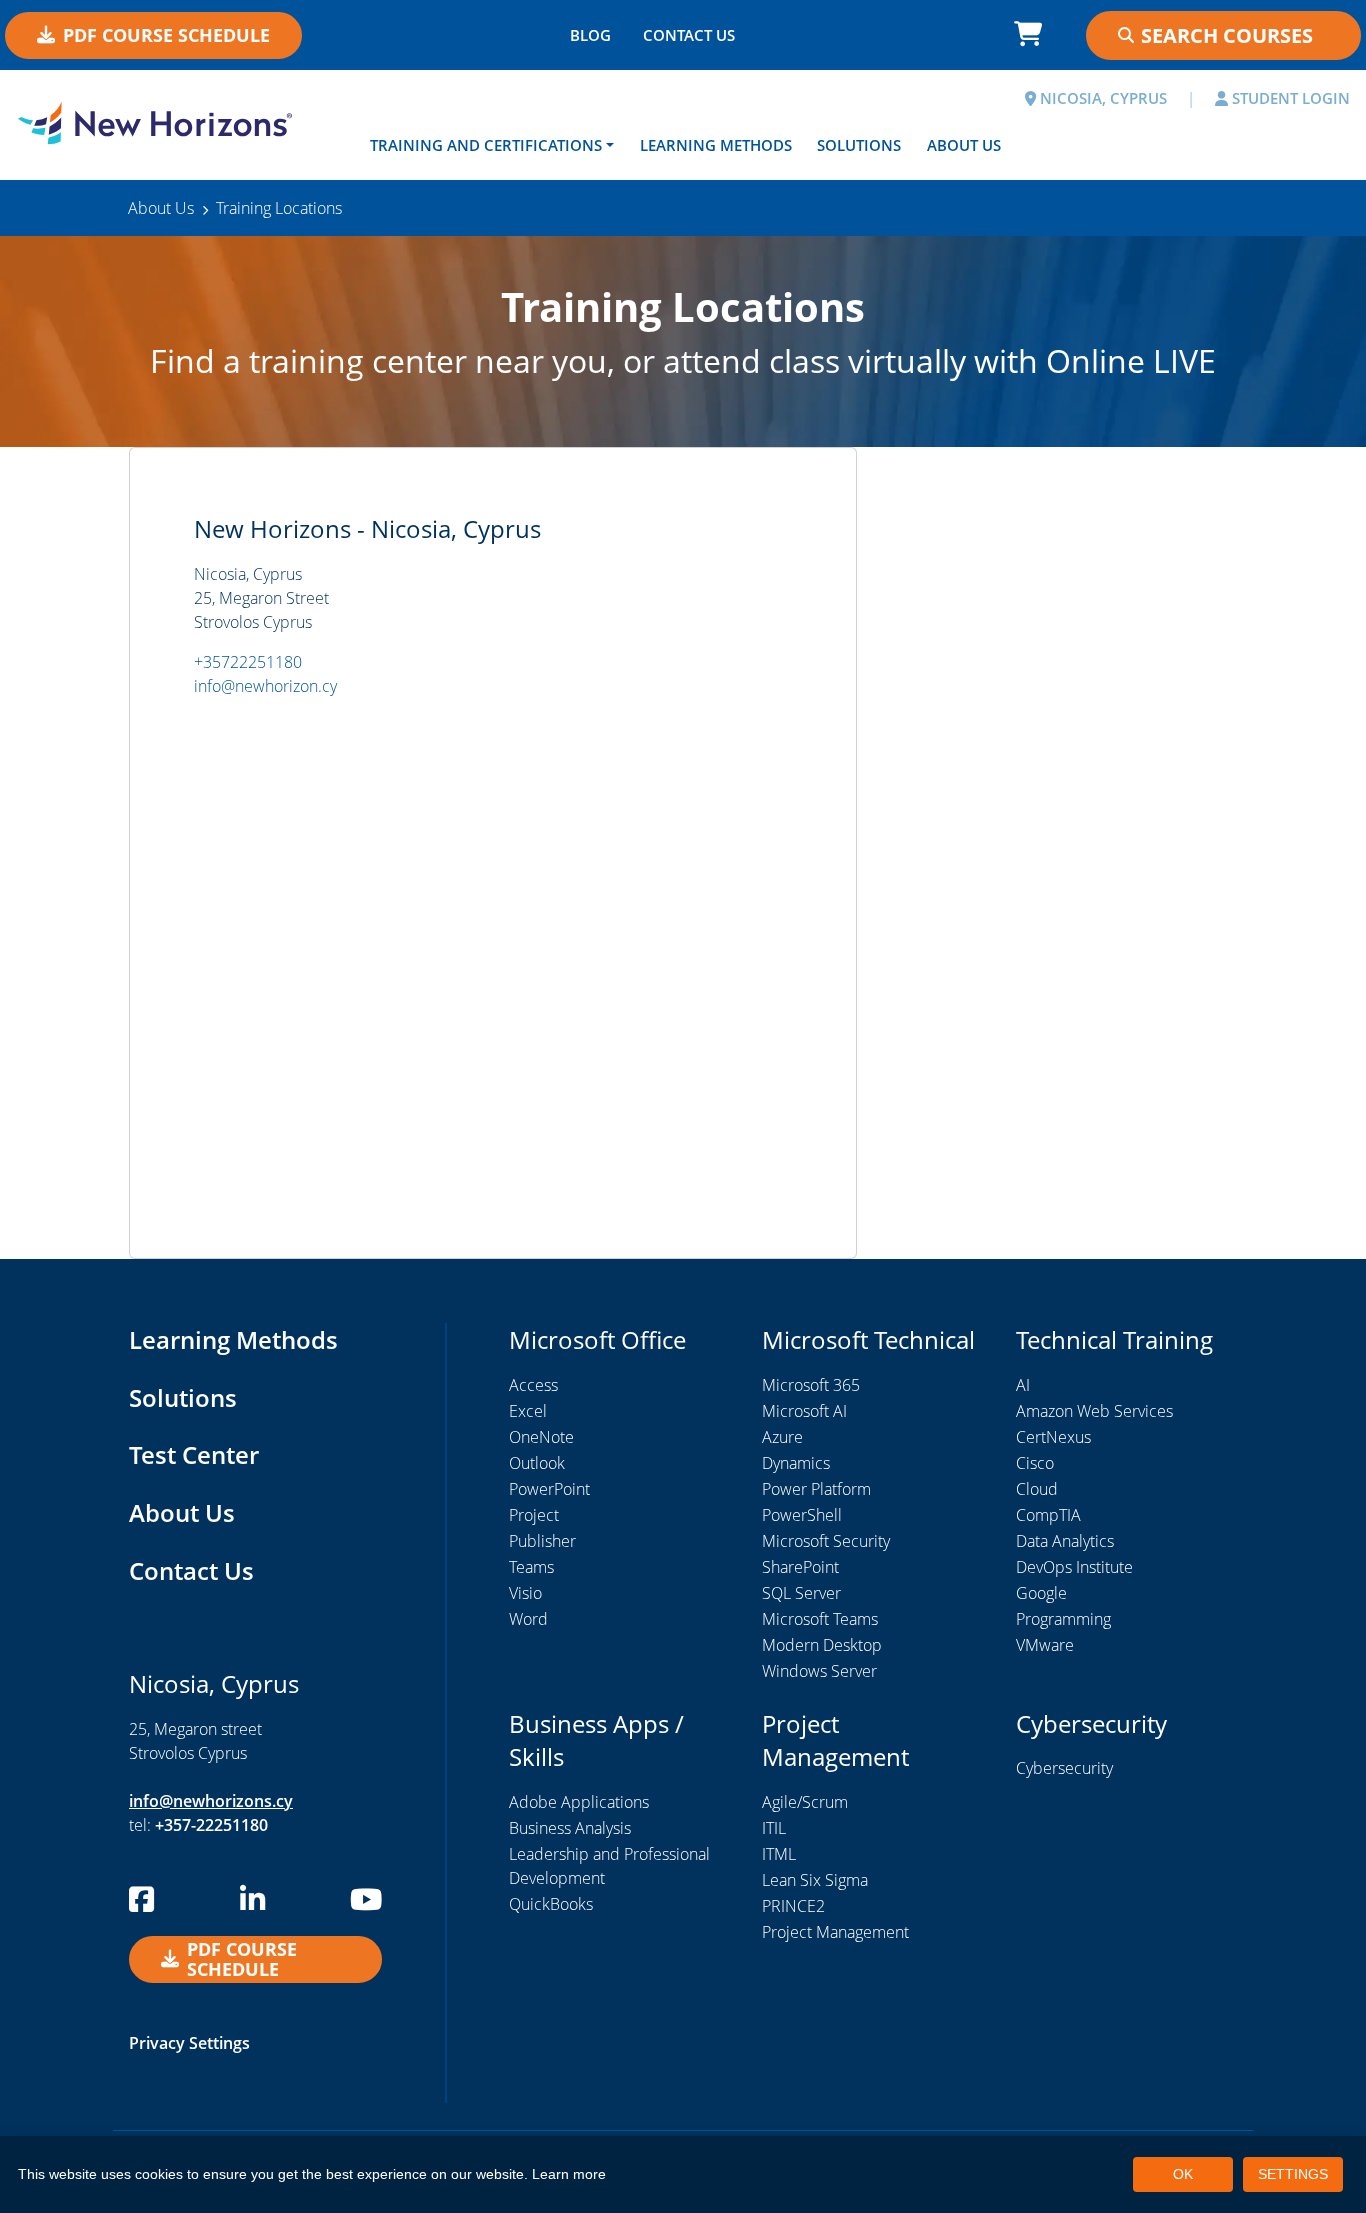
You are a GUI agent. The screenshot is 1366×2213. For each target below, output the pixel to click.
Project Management (835, 1932)
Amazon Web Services (1094, 1411)
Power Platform (816, 1489)
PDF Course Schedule (166, 35)
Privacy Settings (189, 2043)
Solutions (859, 145)
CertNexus (1053, 1437)
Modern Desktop (822, 1645)
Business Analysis (570, 1828)
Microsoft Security (826, 1541)
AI (1023, 1385)
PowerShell (802, 1515)
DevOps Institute (1074, 1567)
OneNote (541, 1437)
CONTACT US (689, 35)
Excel (528, 1411)
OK (1183, 2174)
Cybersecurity (1064, 1768)
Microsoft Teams (820, 1619)
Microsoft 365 (811, 1385)
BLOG (590, 35)
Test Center (194, 1454)
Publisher (542, 1541)
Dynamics (796, 1463)
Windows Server (819, 1671)
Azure (782, 1437)
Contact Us (191, 1570)
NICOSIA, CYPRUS (1101, 98)
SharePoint (800, 1567)
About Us (964, 145)
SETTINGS (1293, 2174)
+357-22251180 (211, 1825)
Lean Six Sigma (815, 1880)
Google (1041, 1593)
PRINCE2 (793, 1906)
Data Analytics (1065, 1541)
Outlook (537, 1463)
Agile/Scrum (805, 1802)
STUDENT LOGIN (1289, 98)
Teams (531, 1567)
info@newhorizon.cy (265, 686)
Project (534, 1515)
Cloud (1037, 1489)
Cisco (1035, 1463)
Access (533, 1385)
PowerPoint (549, 1489)
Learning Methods (716, 145)
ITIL (774, 1828)
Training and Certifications (486, 145)
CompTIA (1048, 1515)
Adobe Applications (579, 1802)
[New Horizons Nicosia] (171, 123)
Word (528, 1619)
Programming (1063, 1619)
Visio (525, 1593)
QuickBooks (551, 1904)
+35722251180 (248, 662)
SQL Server (801, 1593)
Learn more (569, 2174)
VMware (1045, 1645)
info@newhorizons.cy (211, 1801)
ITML (779, 1854)
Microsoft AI (804, 1411)
